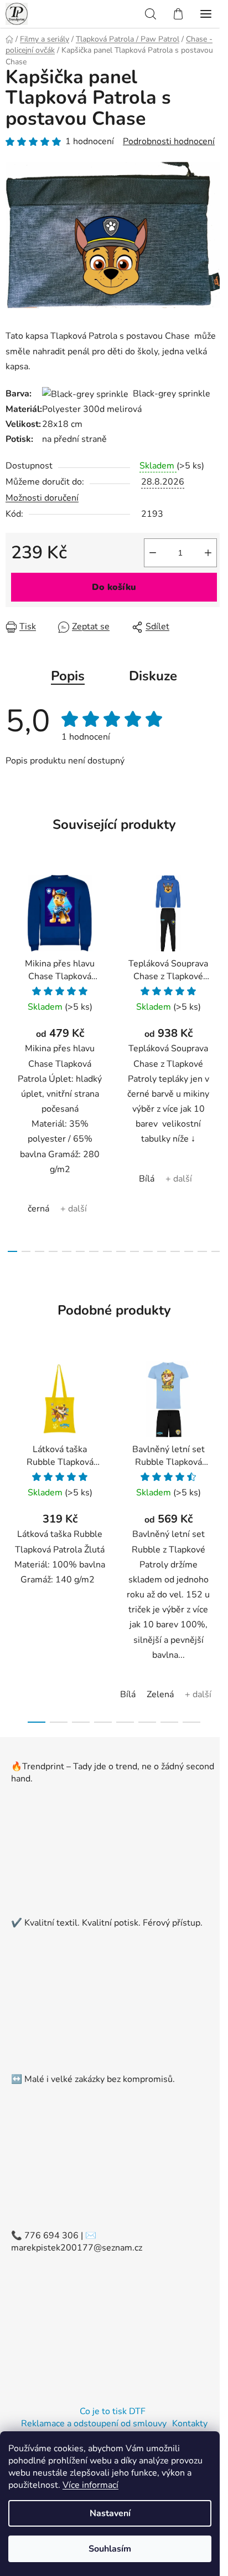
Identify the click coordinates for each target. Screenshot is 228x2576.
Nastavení (110, 2513)
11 (162, 1251)
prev (12, 959)
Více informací (90, 2485)
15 (216, 1251)
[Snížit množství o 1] (153, 553)
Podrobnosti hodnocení (169, 141)
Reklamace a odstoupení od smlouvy (94, 2424)
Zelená (160, 1694)
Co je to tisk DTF (113, 2411)
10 (148, 1251)
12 (175, 1251)
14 (202, 1251)
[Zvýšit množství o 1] (208, 553)
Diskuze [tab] (153, 676)
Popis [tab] (68, 676)
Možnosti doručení (42, 498)
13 (189, 1251)
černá (38, 1209)
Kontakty (190, 2424)
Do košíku (114, 587)
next (216, 959)
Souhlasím (110, 2549)
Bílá (147, 1179)
